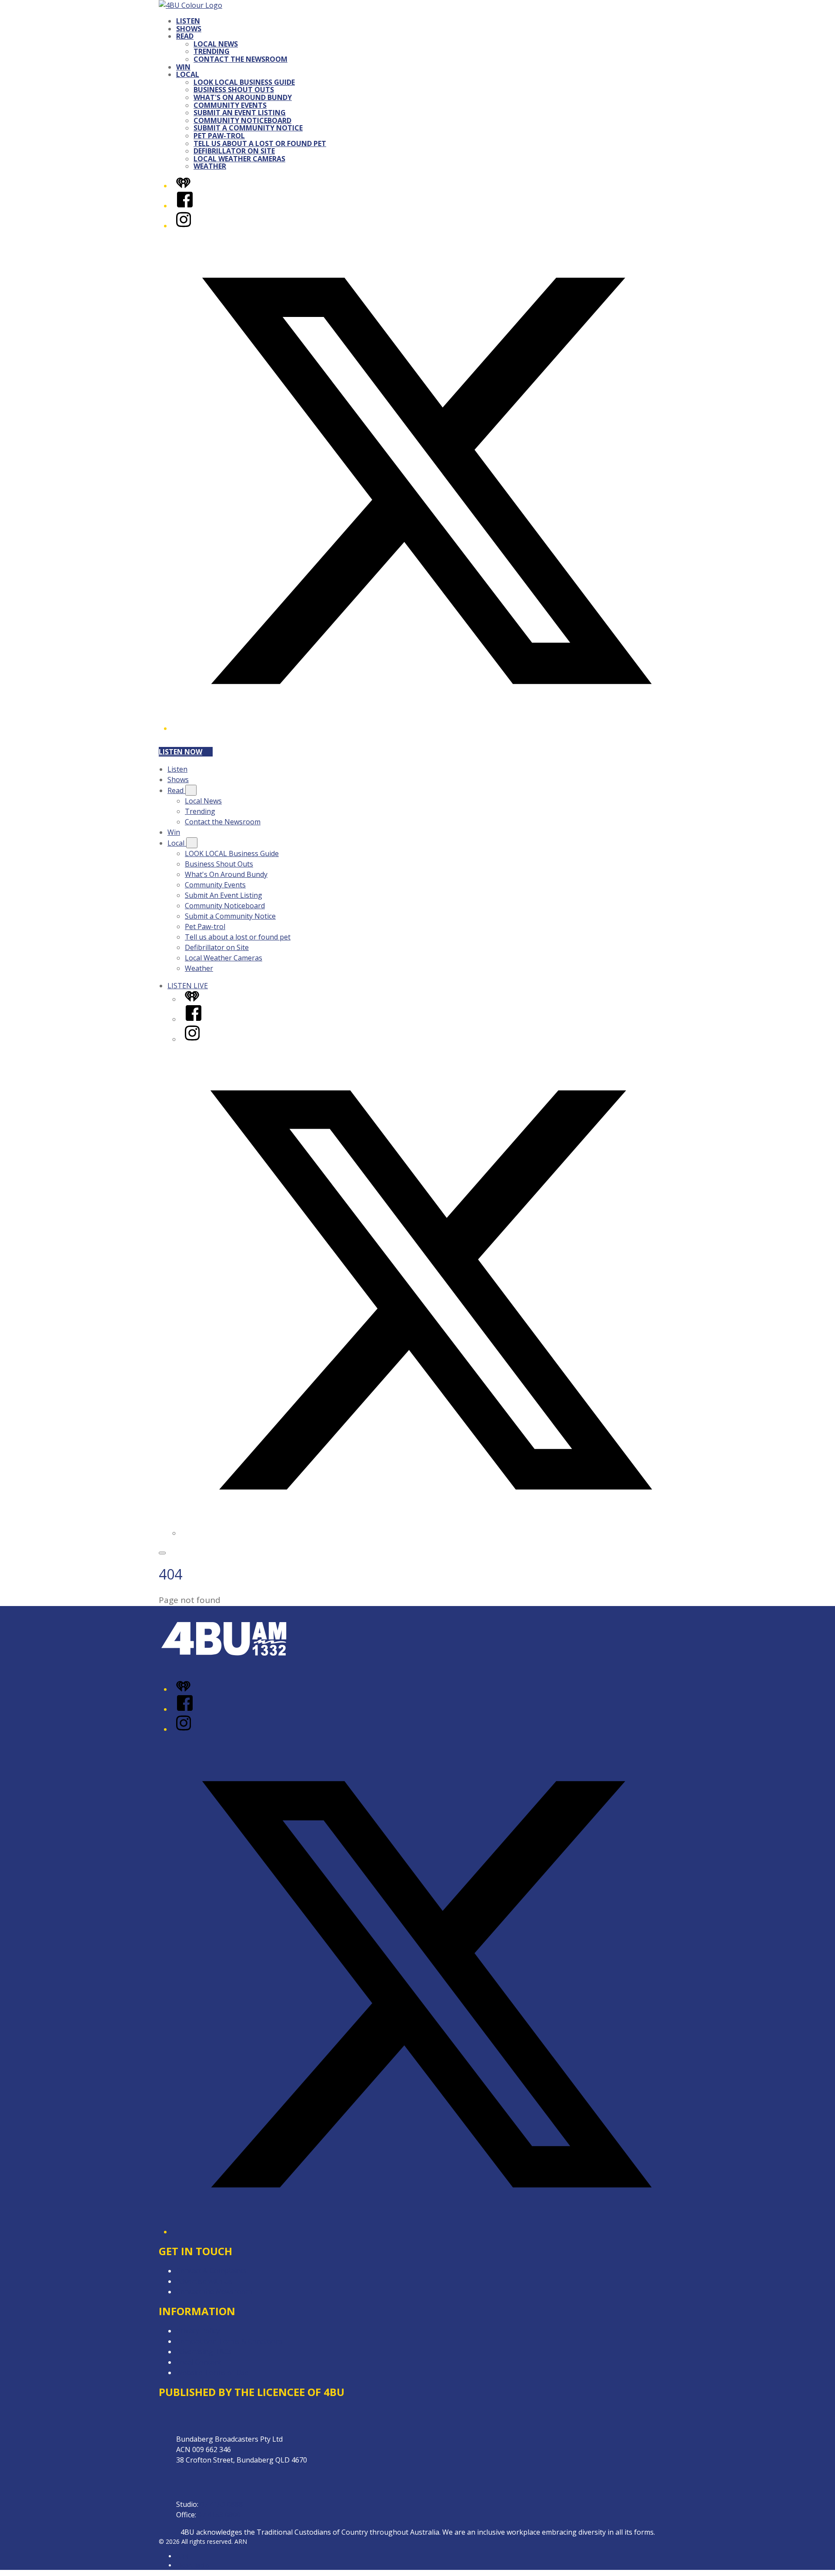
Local (188, 74)
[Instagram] (184, 226)
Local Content (199, 2362)
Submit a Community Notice (248, 128)
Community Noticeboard (242, 120)
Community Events (230, 105)
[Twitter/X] (426, 728)
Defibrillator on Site (234, 151)
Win (183, 67)
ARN (182, 2556)
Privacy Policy (198, 2331)
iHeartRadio (193, 2565)
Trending (212, 51)
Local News (216, 44)
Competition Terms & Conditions (230, 2341)
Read (185, 36)
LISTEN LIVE (188, 986)
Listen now (180, 752)
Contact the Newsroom (240, 59)
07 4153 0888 (221, 2504)
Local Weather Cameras (239, 159)
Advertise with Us (204, 2281)
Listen (188, 21)
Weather (210, 166)
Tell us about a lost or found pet (260, 143)
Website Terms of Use (212, 2373)
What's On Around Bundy (243, 97)
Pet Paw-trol (219, 136)
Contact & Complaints (211, 2271)
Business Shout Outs (234, 90)
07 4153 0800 (219, 2515)
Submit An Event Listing (240, 113)
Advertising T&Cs (204, 2352)
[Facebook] (185, 206)
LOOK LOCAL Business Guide (244, 82)
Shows (189, 29)
